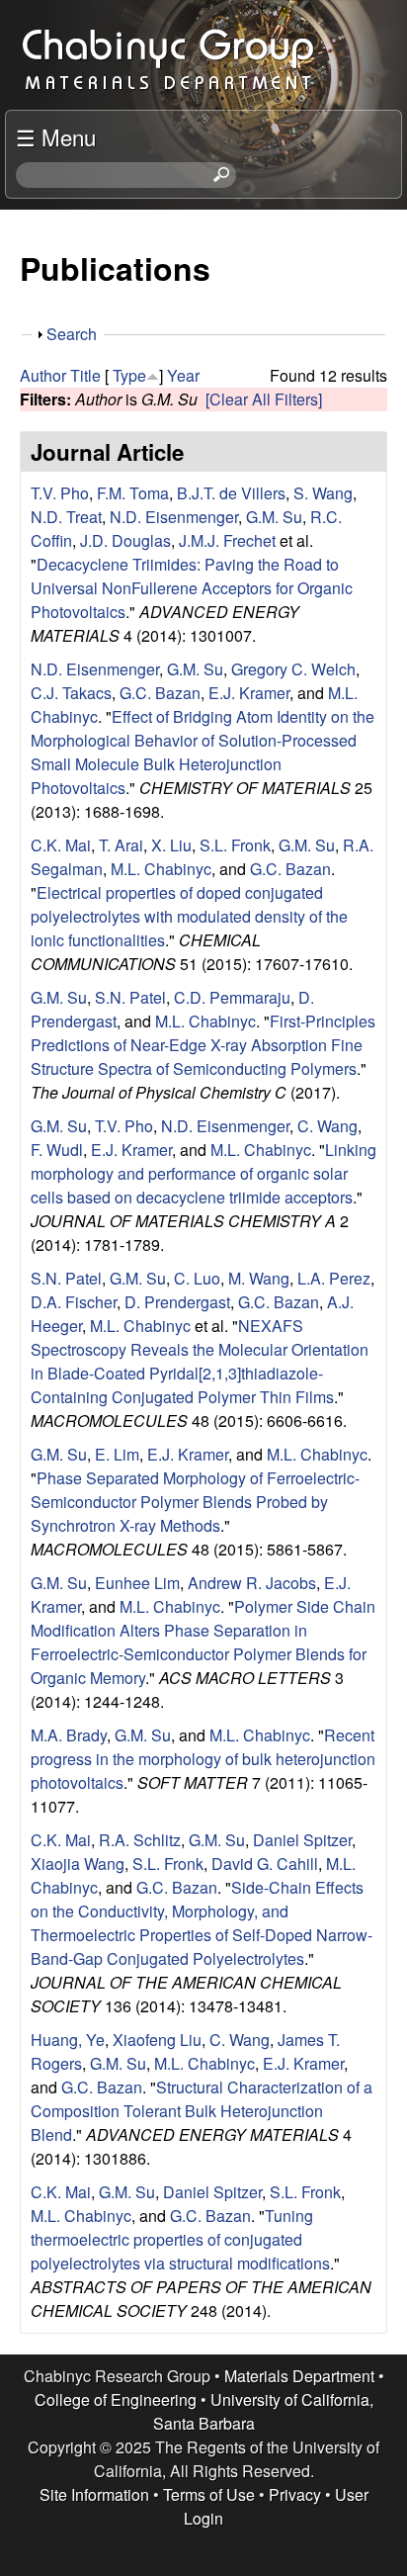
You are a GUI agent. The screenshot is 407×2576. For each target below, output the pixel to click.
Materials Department (299, 2376)
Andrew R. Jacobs (252, 1583)
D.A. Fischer (74, 1302)
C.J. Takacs (71, 693)
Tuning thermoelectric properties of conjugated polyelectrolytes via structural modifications (180, 2239)
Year (183, 375)
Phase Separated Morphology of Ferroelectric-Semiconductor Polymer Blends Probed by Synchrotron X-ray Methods (195, 1502)
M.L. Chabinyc (161, 869)
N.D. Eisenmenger (174, 517)
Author (43, 375)
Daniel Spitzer (302, 1840)
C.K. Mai (61, 845)
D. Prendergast (177, 1302)
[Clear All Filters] (264, 399)
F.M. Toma (133, 493)
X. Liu (171, 845)
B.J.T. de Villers (231, 493)
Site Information (94, 2494)
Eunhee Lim (137, 1583)
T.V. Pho (60, 493)
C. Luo (197, 1278)
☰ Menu (56, 136)
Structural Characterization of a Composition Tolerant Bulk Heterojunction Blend (202, 2111)
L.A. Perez (334, 1278)
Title (85, 375)
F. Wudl (57, 1150)
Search (72, 334)
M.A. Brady (69, 1735)
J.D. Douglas (125, 540)
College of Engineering (116, 2399)
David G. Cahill (265, 1864)
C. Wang (327, 1126)
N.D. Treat (66, 517)
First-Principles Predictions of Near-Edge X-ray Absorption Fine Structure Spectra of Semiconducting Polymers (203, 1045)
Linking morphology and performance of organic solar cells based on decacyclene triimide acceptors (203, 1173)
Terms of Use (209, 2494)
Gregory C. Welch (293, 669)
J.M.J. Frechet (227, 540)
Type (129, 375)
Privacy (295, 2494)
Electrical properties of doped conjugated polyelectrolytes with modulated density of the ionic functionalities (189, 916)
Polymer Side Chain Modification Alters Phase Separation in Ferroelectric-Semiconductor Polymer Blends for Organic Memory (203, 1642)
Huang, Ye (68, 2040)
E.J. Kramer (249, 693)
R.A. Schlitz (140, 1840)
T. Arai (121, 845)
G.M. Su (274, 517)
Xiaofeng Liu (157, 2040)
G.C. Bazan (160, 693)
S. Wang (323, 493)
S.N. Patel (130, 997)
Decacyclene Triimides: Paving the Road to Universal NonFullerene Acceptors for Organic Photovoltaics (192, 588)
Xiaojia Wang (78, 1864)
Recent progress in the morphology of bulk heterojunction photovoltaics (203, 1759)
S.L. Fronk (235, 845)
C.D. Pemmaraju (232, 997)
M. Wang (259, 1278)
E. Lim (117, 1454)
